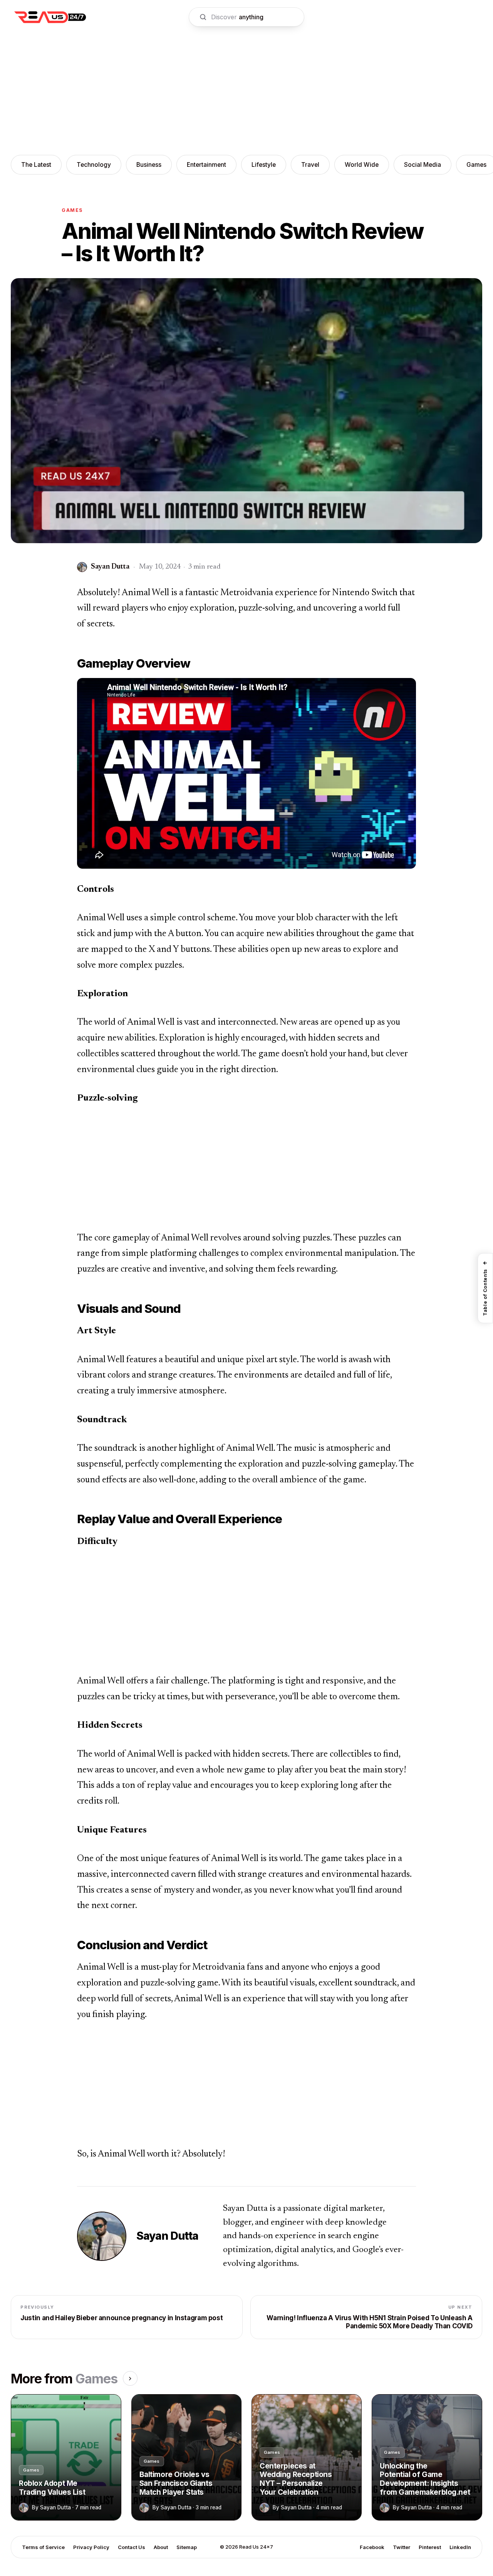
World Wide (362, 165)
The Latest (36, 165)
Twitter (402, 2547)
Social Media (423, 165)
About (161, 2547)
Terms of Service (43, 2547)
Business (149, 165)
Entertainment (206, 165)
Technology (94, 165)
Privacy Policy (91, 2547)
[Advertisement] (246, 92)
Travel (310, 165)
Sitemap (187, 2547)
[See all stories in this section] (130, 2378)
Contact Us (132, 2547)
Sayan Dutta (167, 2236)
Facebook (372, 2547)
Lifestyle (264, 165)
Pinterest (430, 2547)
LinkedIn (460, 2547)
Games (72, 210)
